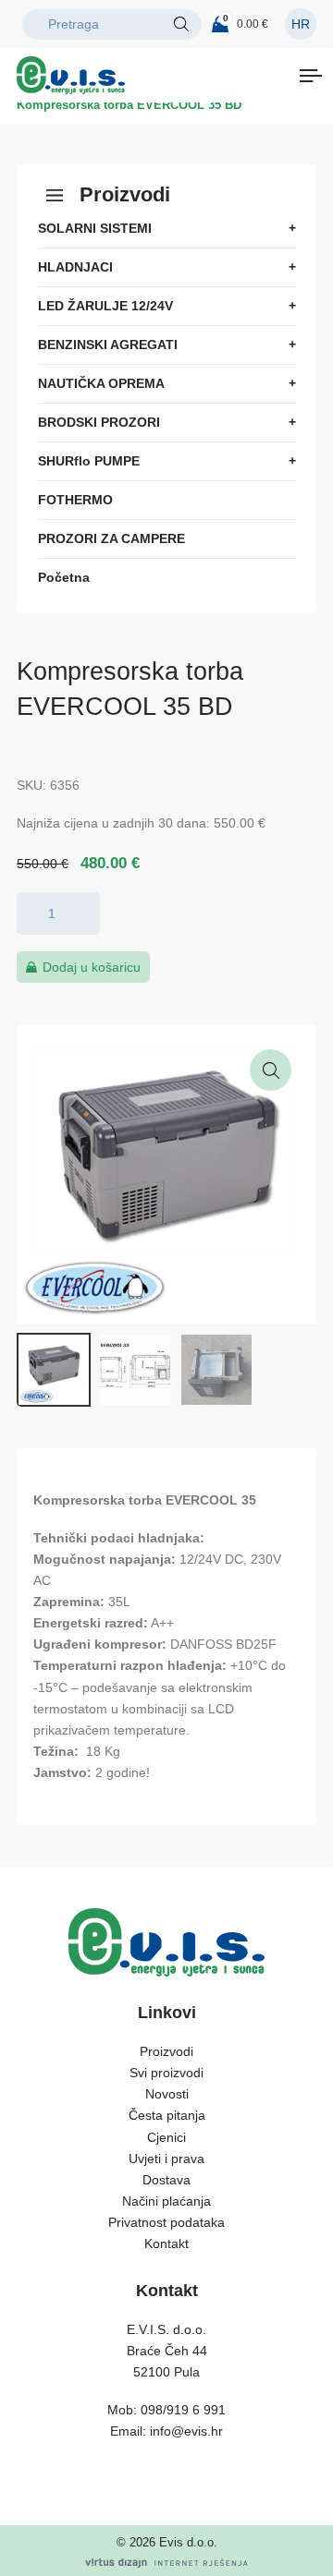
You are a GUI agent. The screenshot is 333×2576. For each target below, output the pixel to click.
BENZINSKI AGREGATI (108, 345)
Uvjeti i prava (166, 2159)
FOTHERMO (75, 500)
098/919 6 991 (183, 2410)
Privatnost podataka (166, 2222)
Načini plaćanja (166, 2201)
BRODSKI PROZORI (99, 422)
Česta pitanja (167, 2115)
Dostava (166, 2180)
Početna (64, 577)
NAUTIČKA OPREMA (101, 383)
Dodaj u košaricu (92, 967)
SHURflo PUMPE (89, 461)
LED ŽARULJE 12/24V (105, 306)
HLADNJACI (75, 267)
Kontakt (166, 2243)
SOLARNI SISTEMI (95, 228)
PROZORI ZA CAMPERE (111, 538)
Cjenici (166, 2137)
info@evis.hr (186, 2431)
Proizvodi (166, 2051)
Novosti (167, 2094)
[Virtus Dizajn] (166, 2563)
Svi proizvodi (166, 2073)
